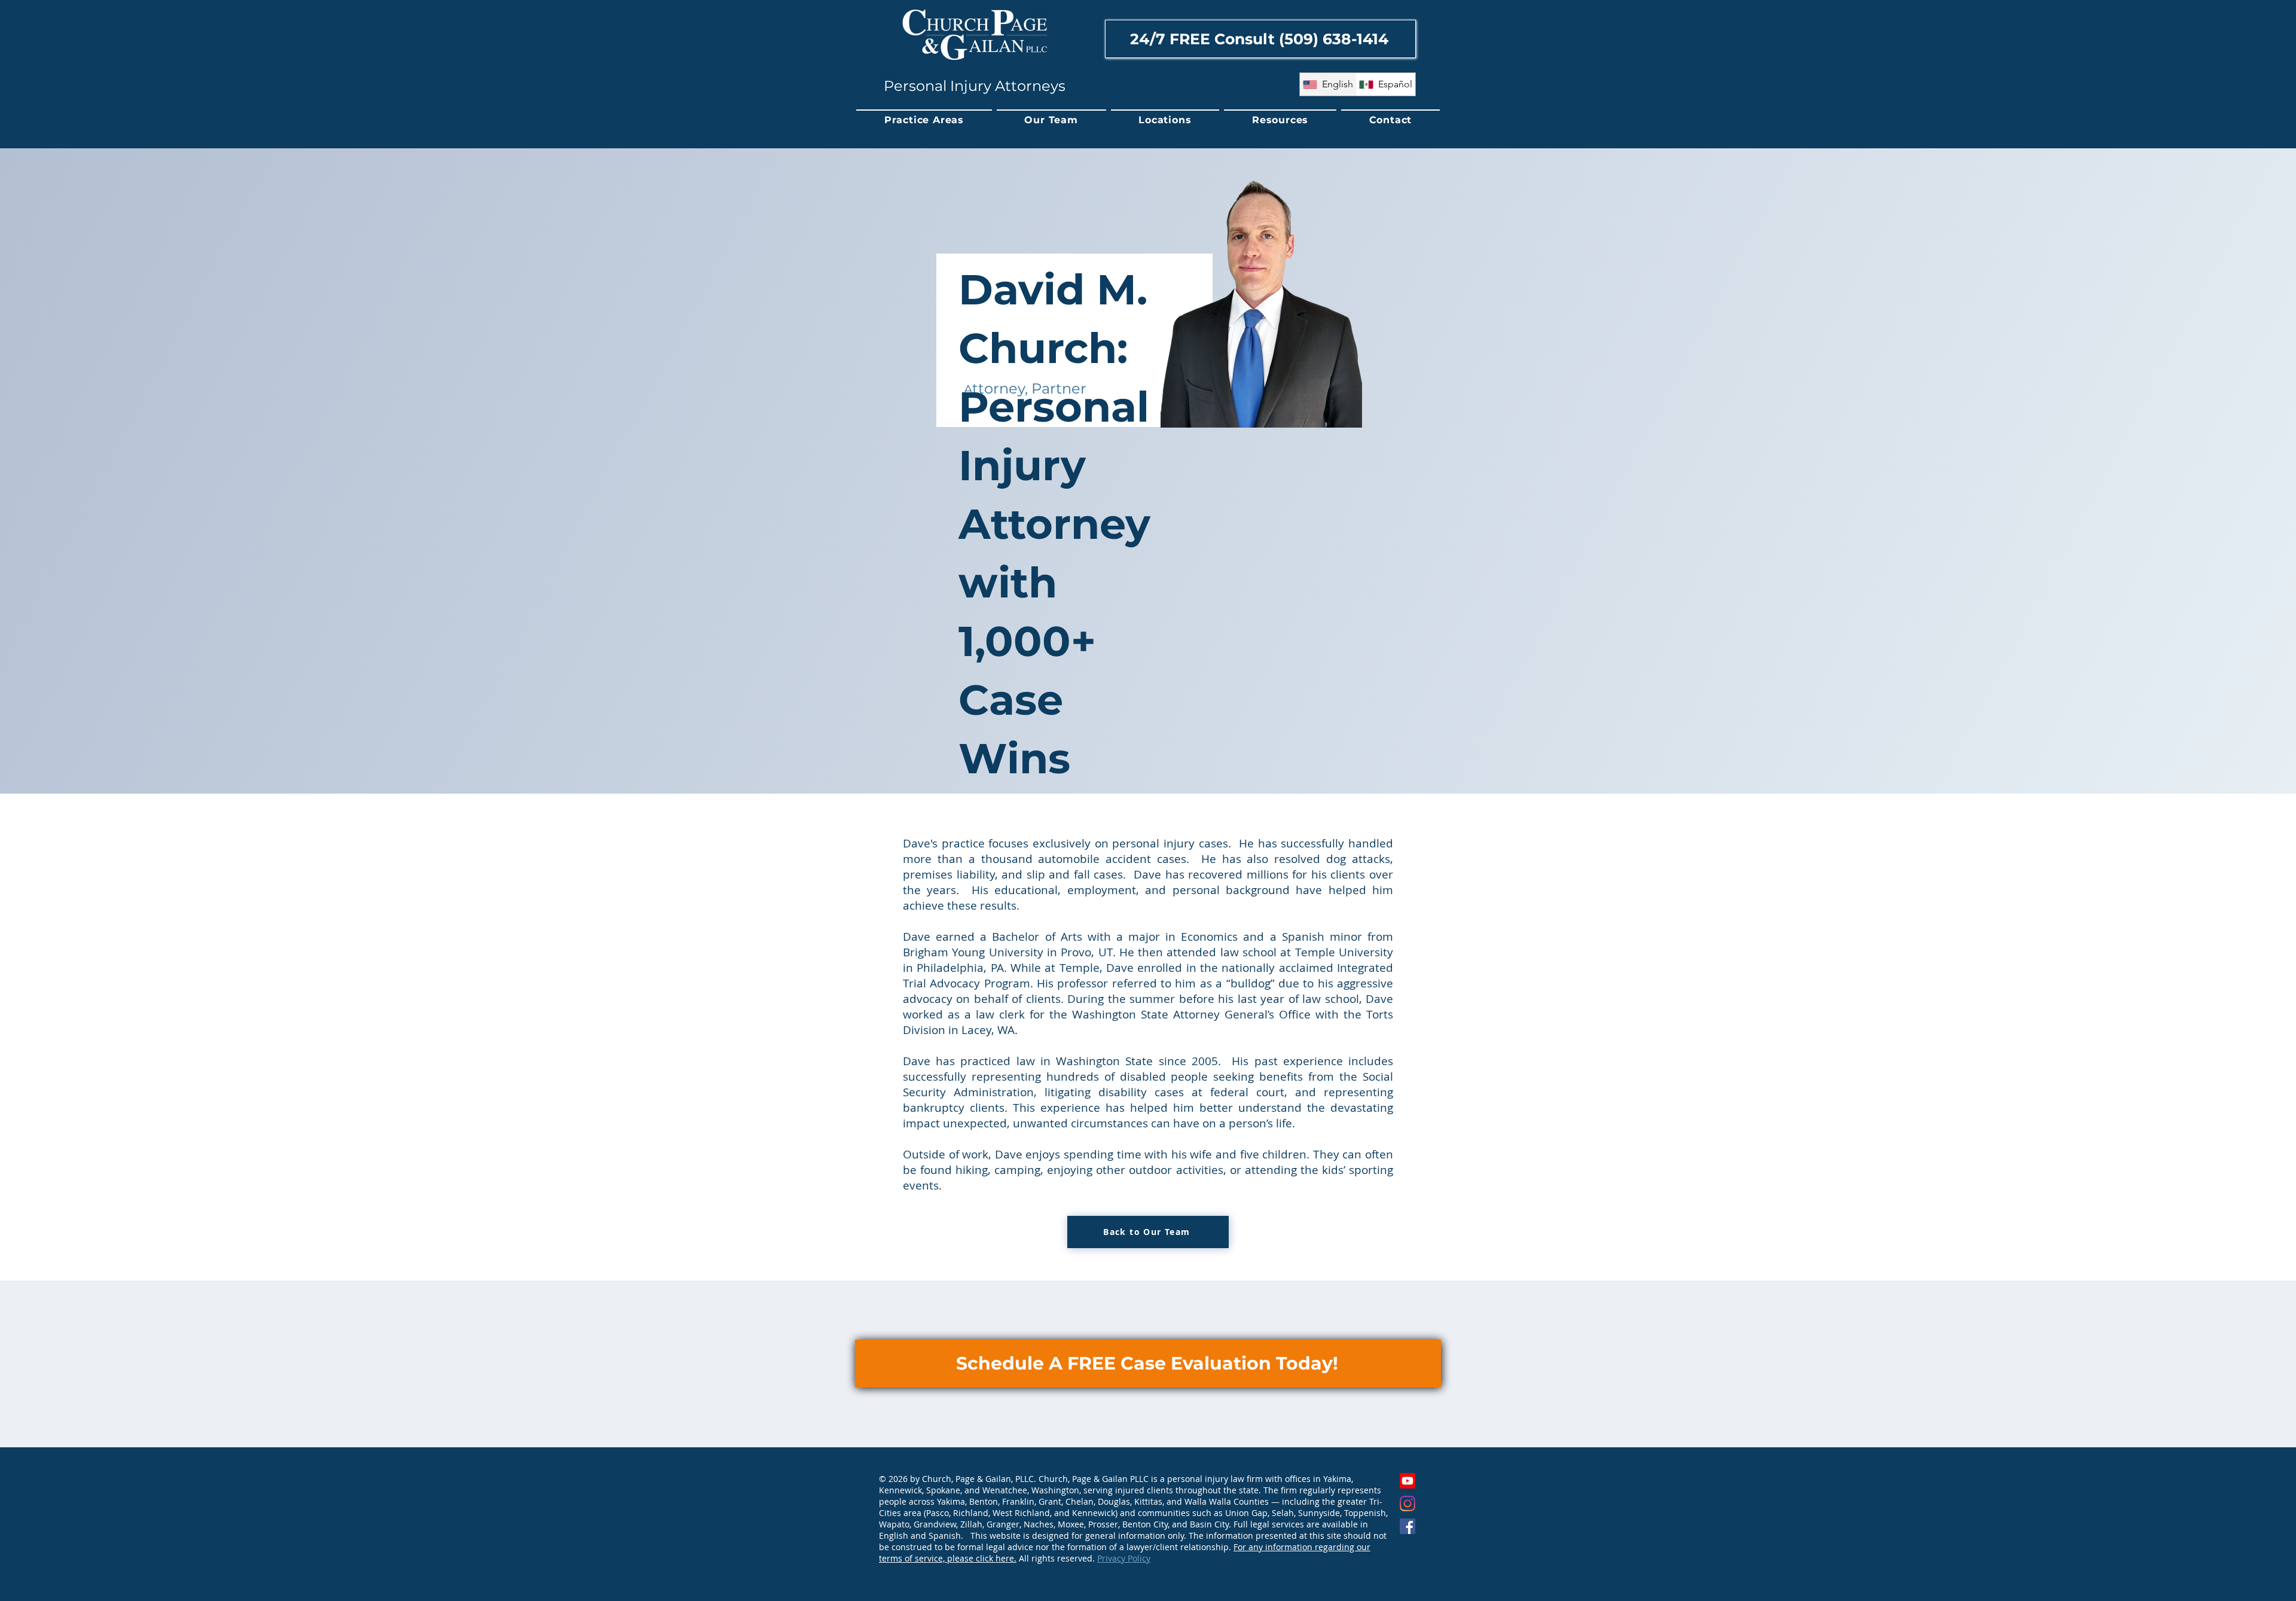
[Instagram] (1407, 1504)
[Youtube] (1407, 1481)
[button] (924, 120)
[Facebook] (1407, 1526)
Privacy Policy (1124, 1558)
